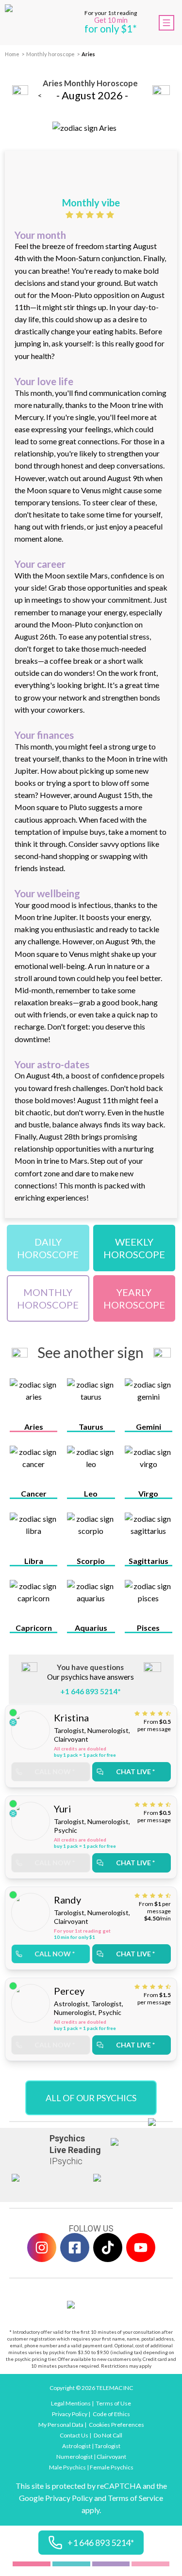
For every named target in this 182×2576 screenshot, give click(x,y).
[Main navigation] (166, 23)
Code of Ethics (111, 2414)
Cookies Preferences (116, 2425)
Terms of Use (114, 2403)
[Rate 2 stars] (81, 215)
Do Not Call (108, 2435)
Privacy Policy (70, 2414)
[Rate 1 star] (71, 215)
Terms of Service (135, 2498)
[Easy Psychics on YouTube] (141, 2248)
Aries (88, 54)
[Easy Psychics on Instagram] (42, 2248)
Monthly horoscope (50, 54)
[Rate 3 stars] (91, 215)
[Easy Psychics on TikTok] (108, 2248)
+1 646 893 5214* (91, 1691)
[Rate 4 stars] (101, 215)
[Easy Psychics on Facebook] (75, 2248)
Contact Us (74, 2435)
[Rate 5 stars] (111, 215)
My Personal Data (61, 2425)
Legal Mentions (71, 2403)
